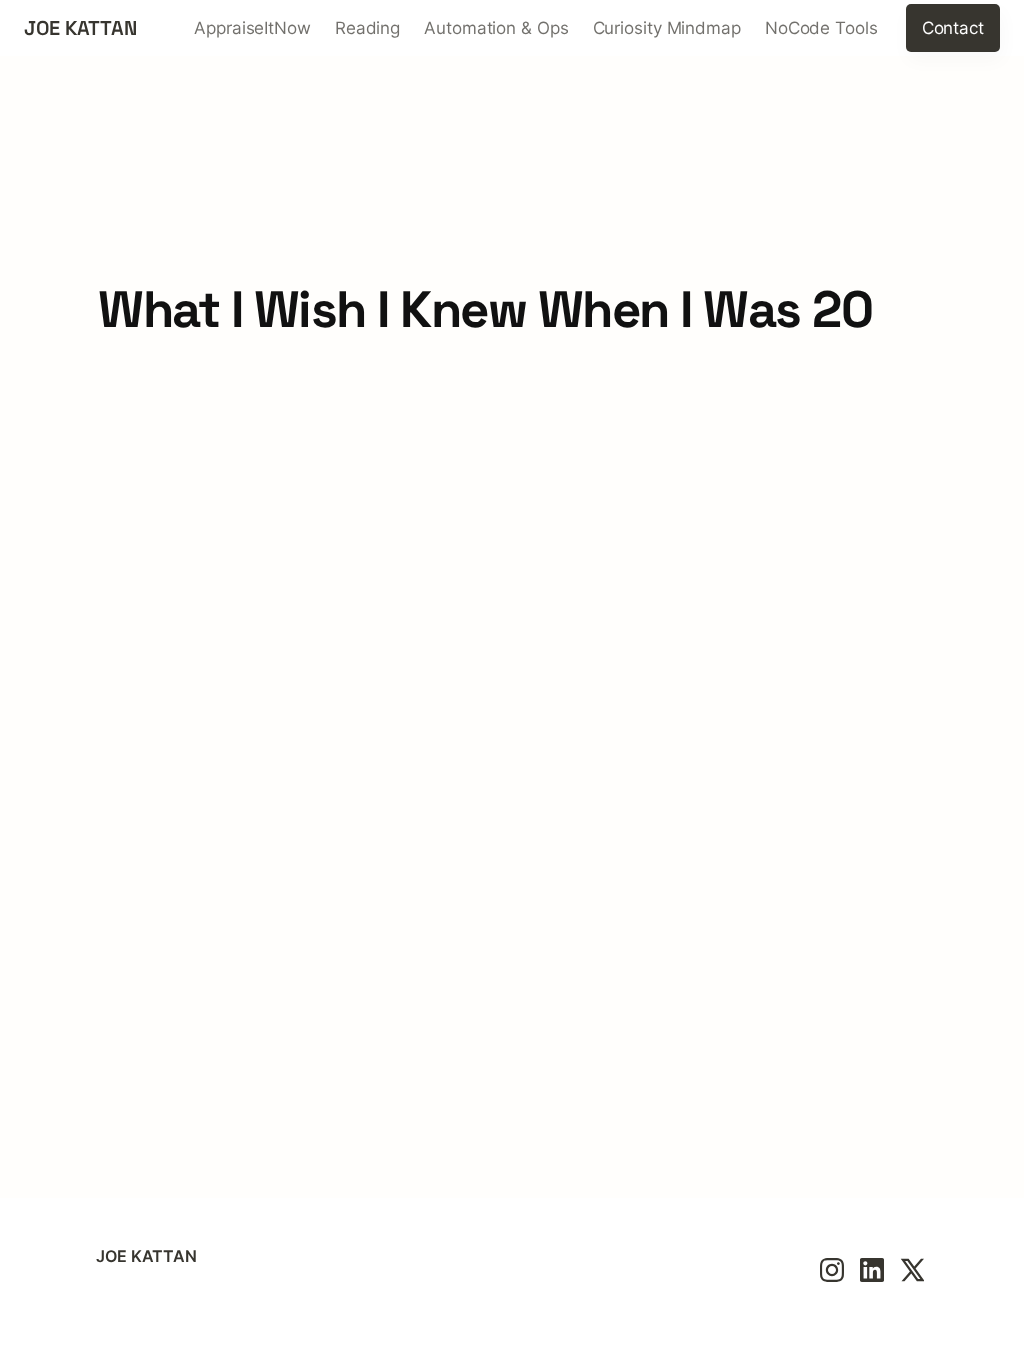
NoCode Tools (821, 28)
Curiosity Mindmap (667, 28)
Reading (367, 28)
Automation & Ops (496, 28)
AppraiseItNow (252, 28)
